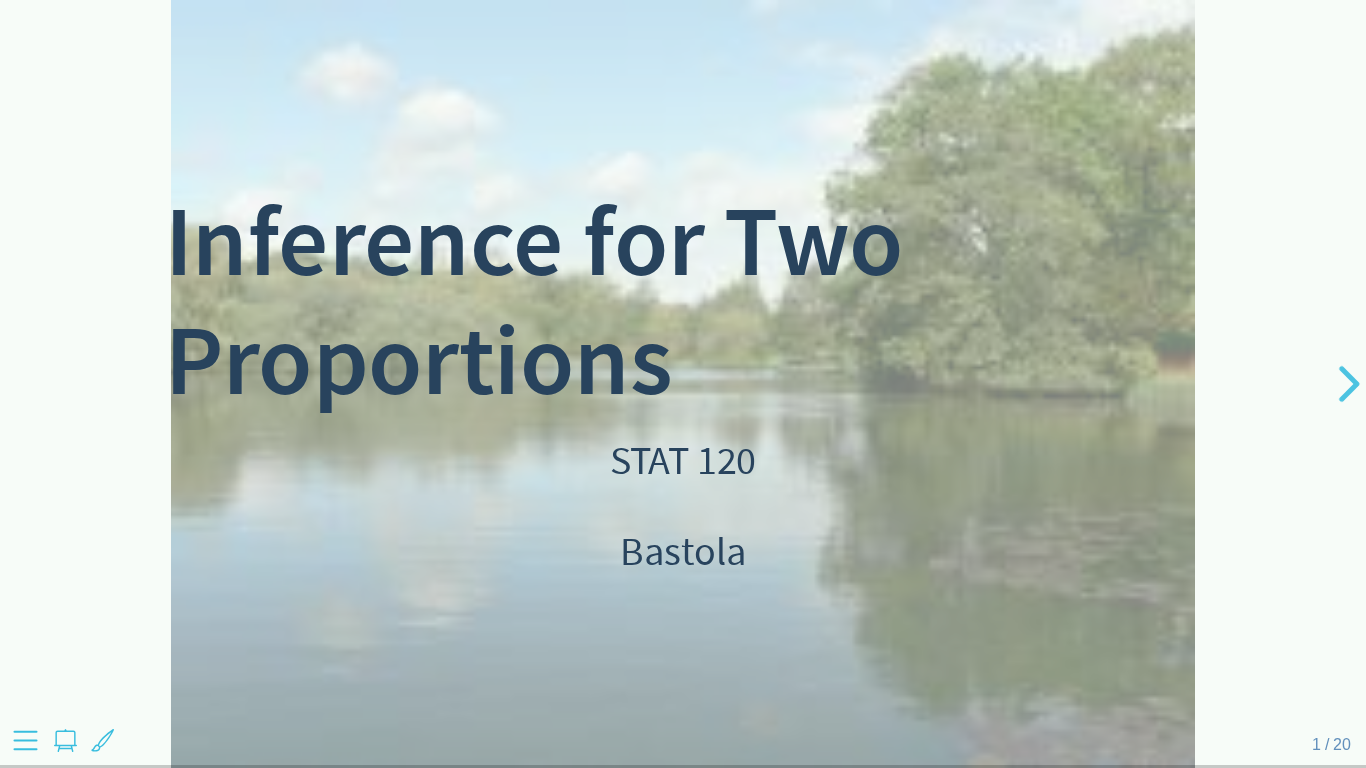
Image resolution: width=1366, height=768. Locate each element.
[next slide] (1346, 384)
